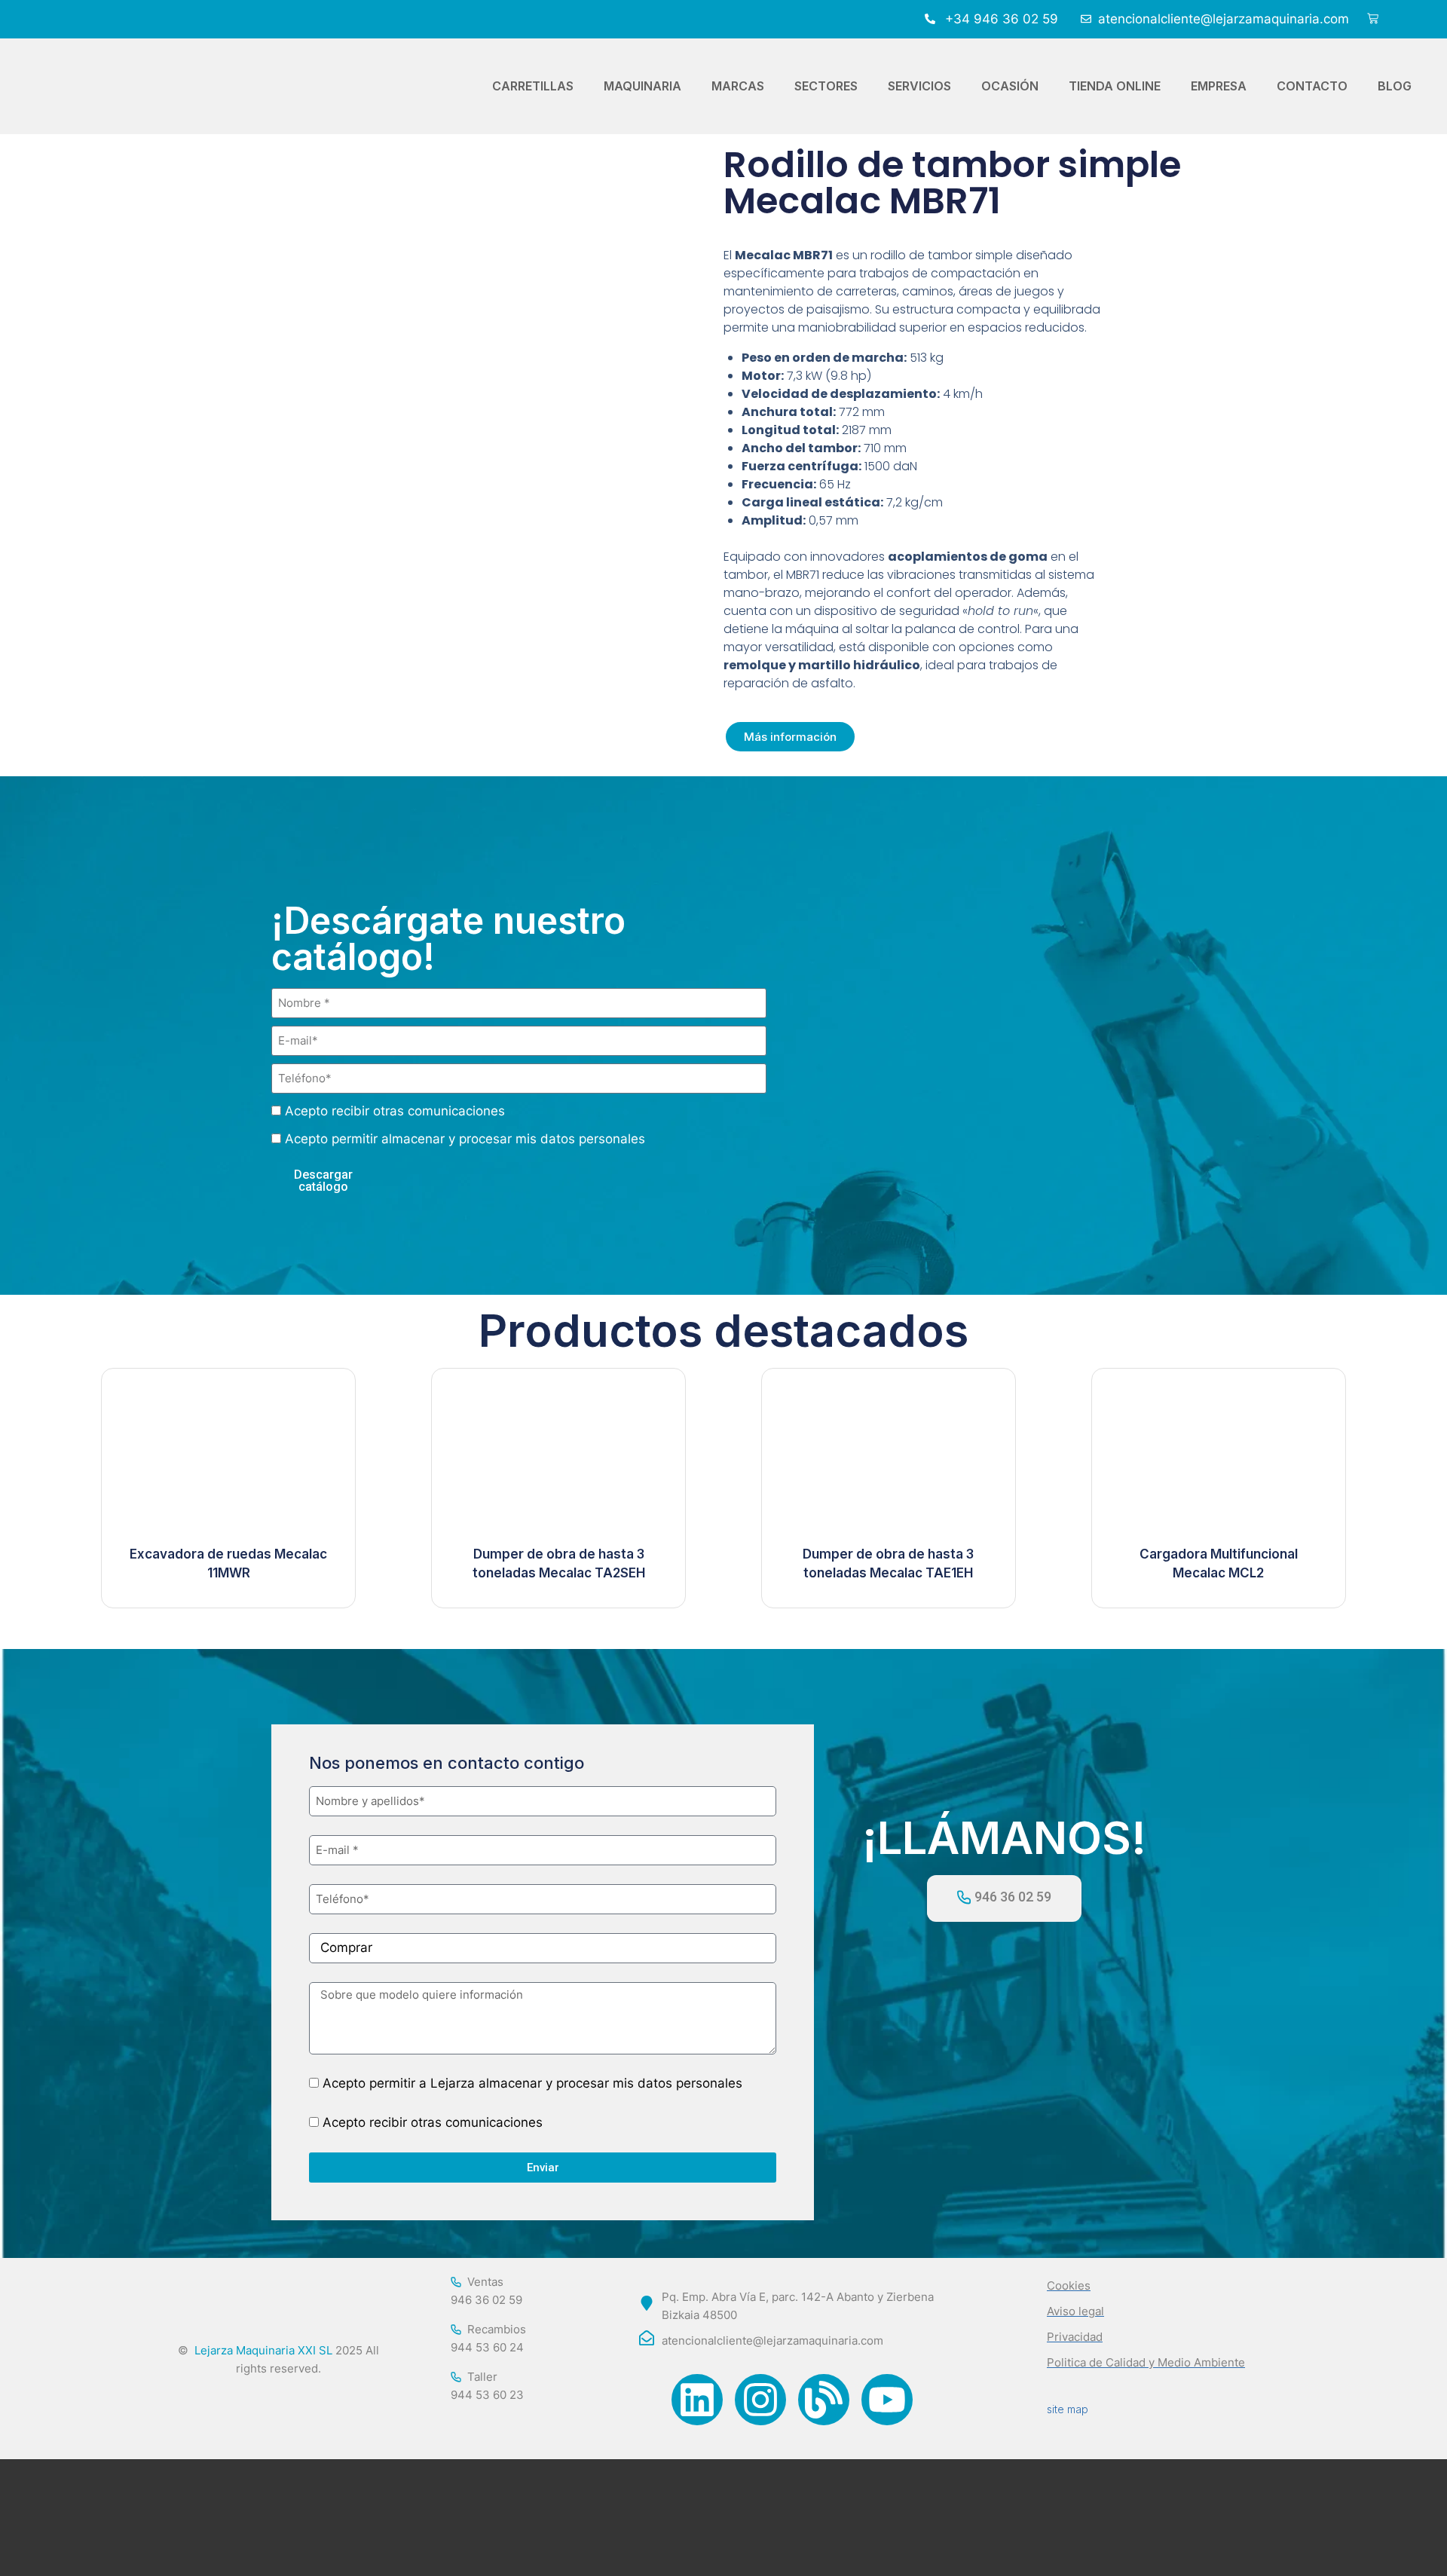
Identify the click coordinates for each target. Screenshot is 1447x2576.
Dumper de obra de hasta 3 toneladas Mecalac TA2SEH (559, 1564)
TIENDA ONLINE (1115, 86)
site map (1068, 2409)
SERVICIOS (919, 86)
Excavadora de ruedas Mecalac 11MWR (228, 1564)
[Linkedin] (697, 2400)
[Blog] (824, 2400)
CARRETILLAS (533, 86)
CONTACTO (1312, 86)
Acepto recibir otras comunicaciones (395, 1111)
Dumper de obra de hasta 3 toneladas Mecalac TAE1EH (888, 1564)
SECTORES (826, 86)
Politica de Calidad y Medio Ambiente (1146, 2362)
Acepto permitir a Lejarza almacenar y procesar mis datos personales (532, 2083)
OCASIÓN (1010, 86)
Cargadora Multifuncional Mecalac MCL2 (1219, 1564)
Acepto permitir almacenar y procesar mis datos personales (465, 1139)
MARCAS (738, 86)
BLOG (1395, 86)
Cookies (1069, 2285)
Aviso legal (1075, 2311)
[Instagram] (760, 2400)
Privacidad (1075, 2337)
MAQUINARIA (642, 86)
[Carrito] (1373, 19)
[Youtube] (887, 2400)
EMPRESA (1219, 86)
